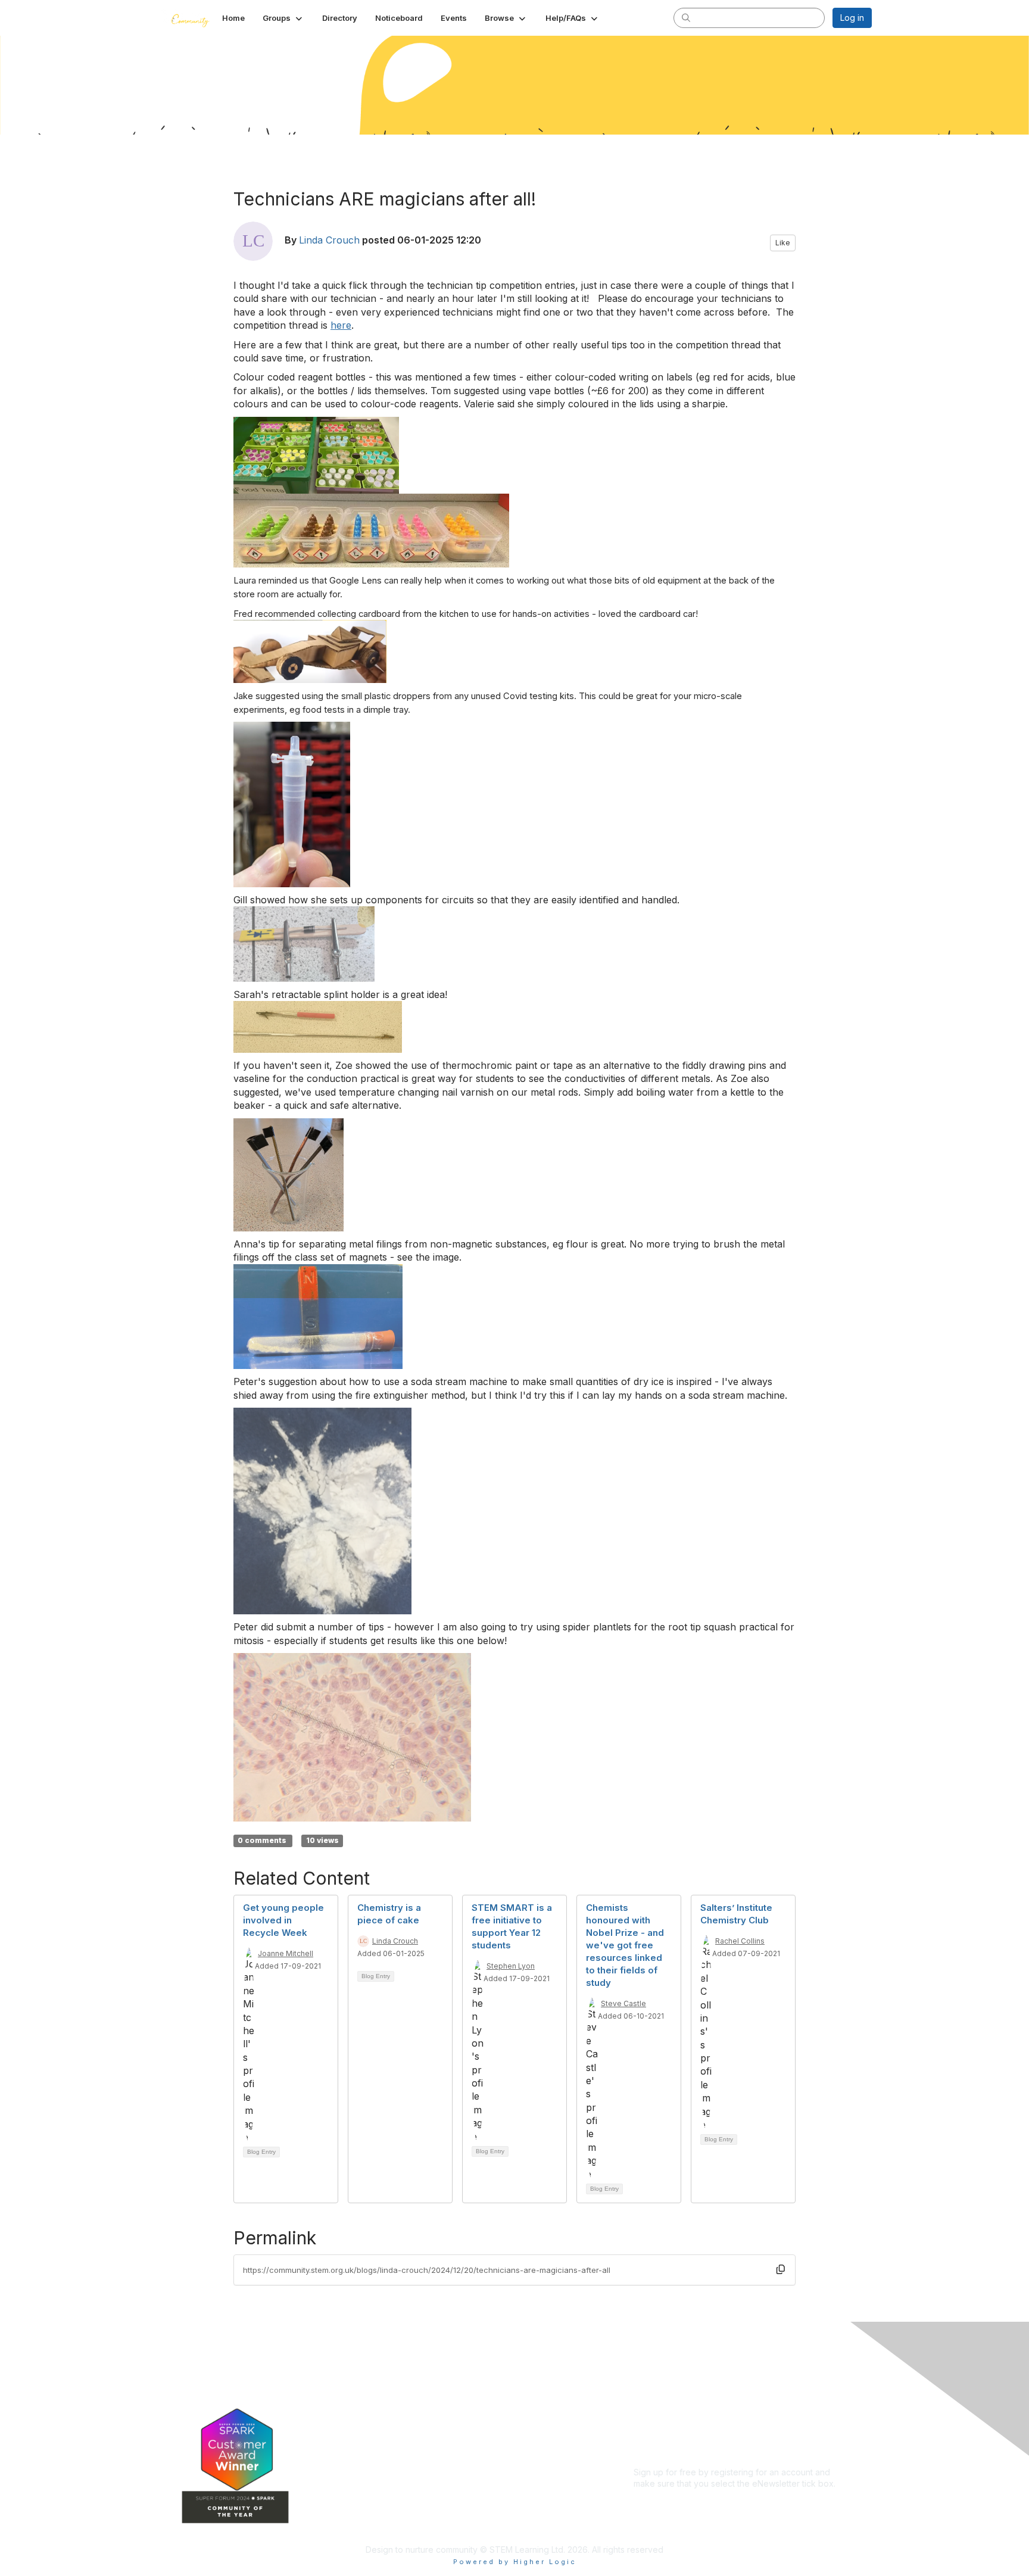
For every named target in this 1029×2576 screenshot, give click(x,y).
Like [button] (783, 243)
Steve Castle (623, 2003)
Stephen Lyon (511, 1966)
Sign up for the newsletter (684, 2501)
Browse (420, 2455)
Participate (426, 2473)
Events (418, 2437)
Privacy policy (661, 2419)
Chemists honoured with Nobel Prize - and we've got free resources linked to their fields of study (625, 1945)
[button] (283, 18)
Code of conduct (667, 2396)
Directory (423, 2420)
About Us (651, 2385)
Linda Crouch (329, 240)
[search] (686, 17)
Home (417, 2385)
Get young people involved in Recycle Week (283, 1920)
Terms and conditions (676, 2408)
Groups (419, 2402)
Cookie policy (661, 2431)
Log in (852, 18)
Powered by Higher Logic (515, 2562)
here (341, 325)
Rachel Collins (740, 1941)
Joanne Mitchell (286, 1953)
